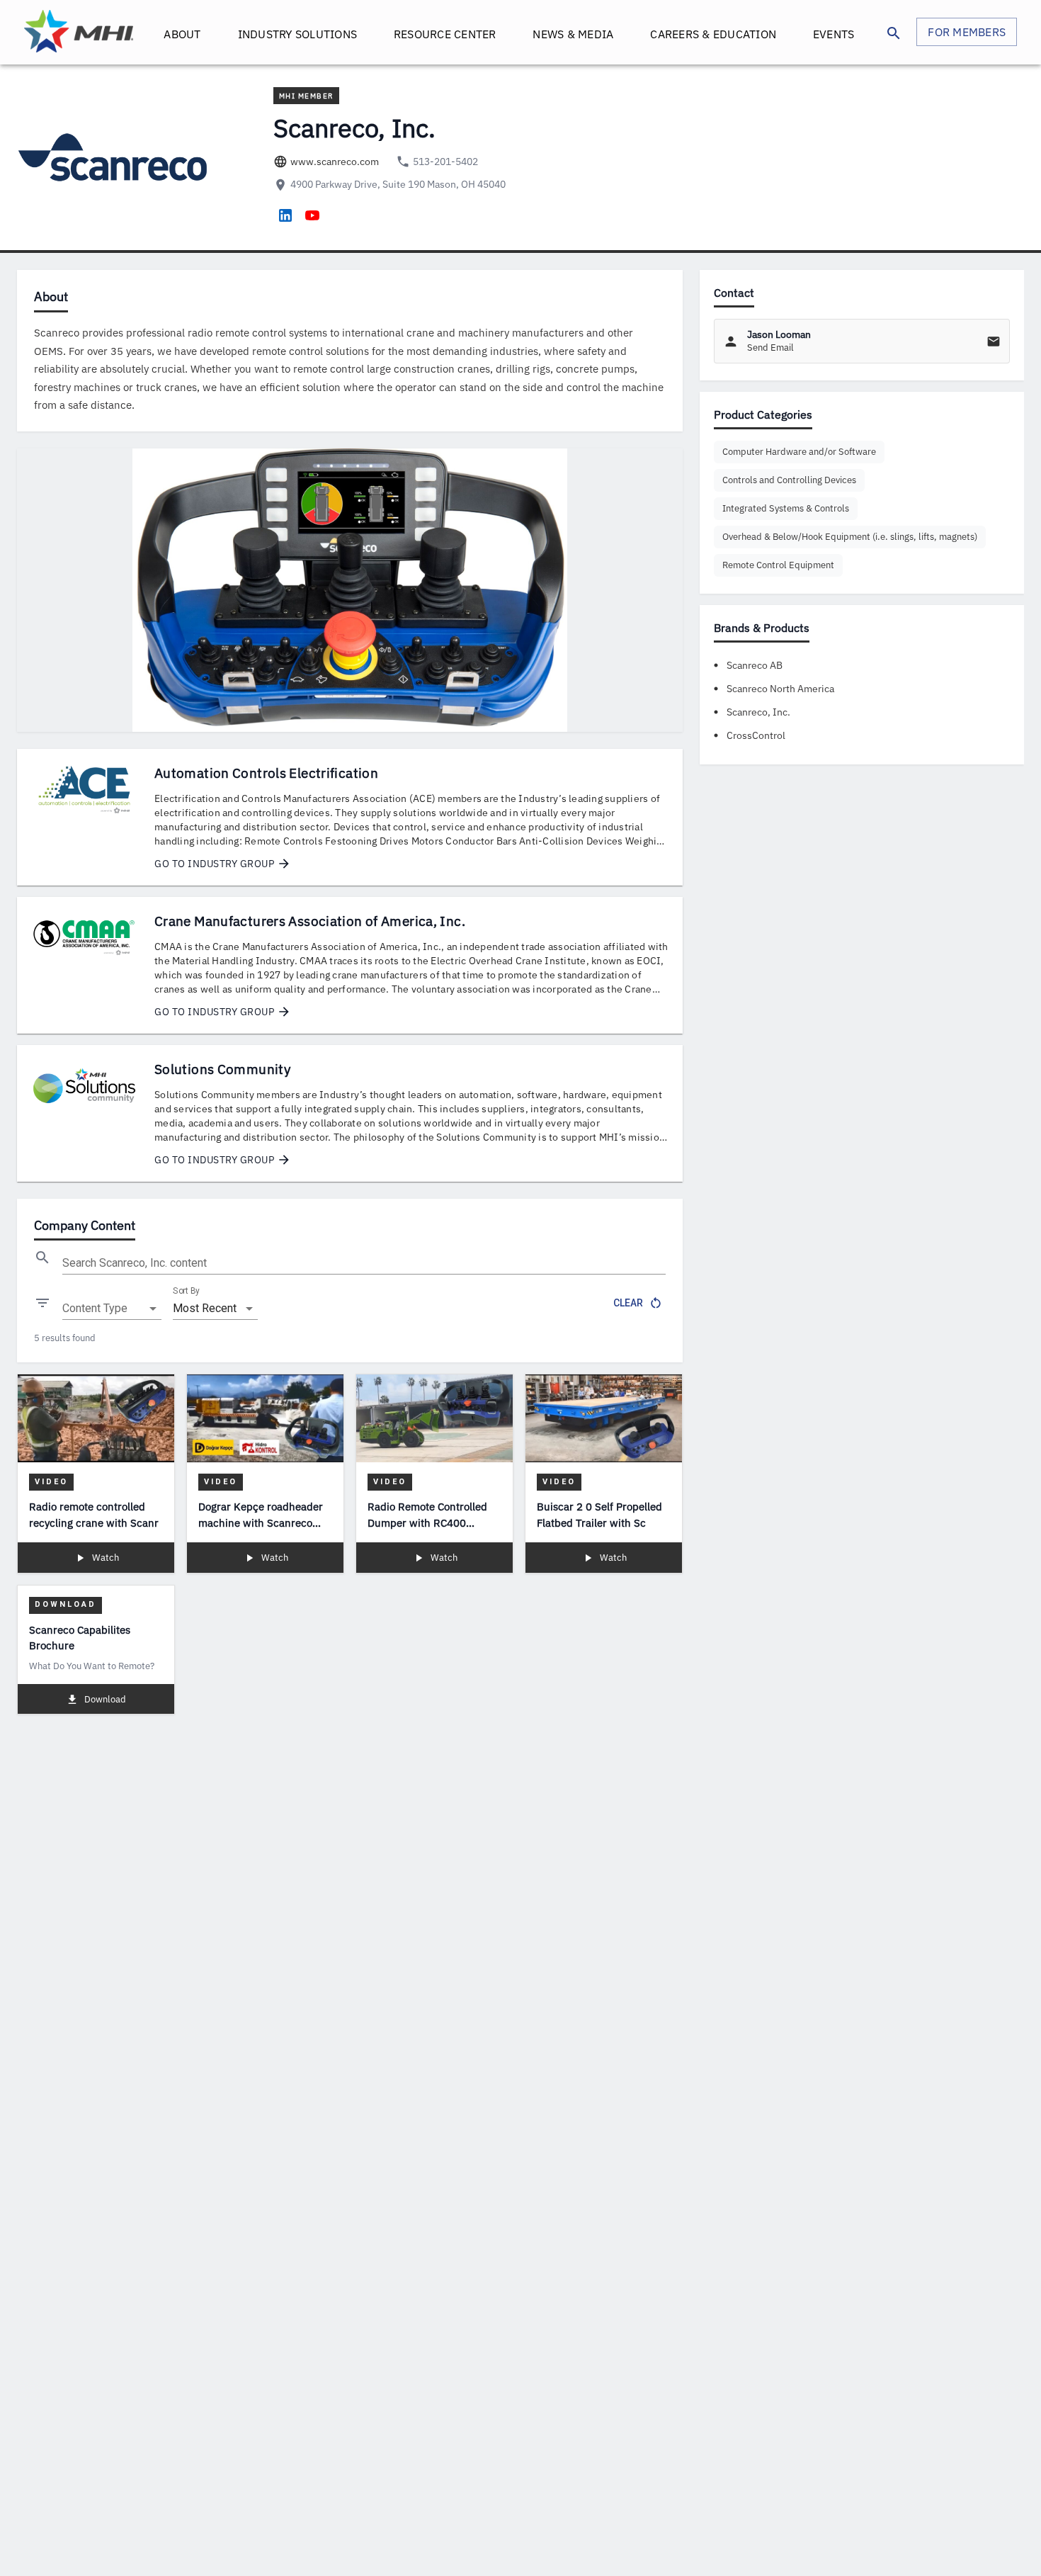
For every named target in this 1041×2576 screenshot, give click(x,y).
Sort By (186, 1291)
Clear (628, 1303)
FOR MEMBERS (967, 32)
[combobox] (112, 1309)
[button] (799, 452)
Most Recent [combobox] (205, 1308)
